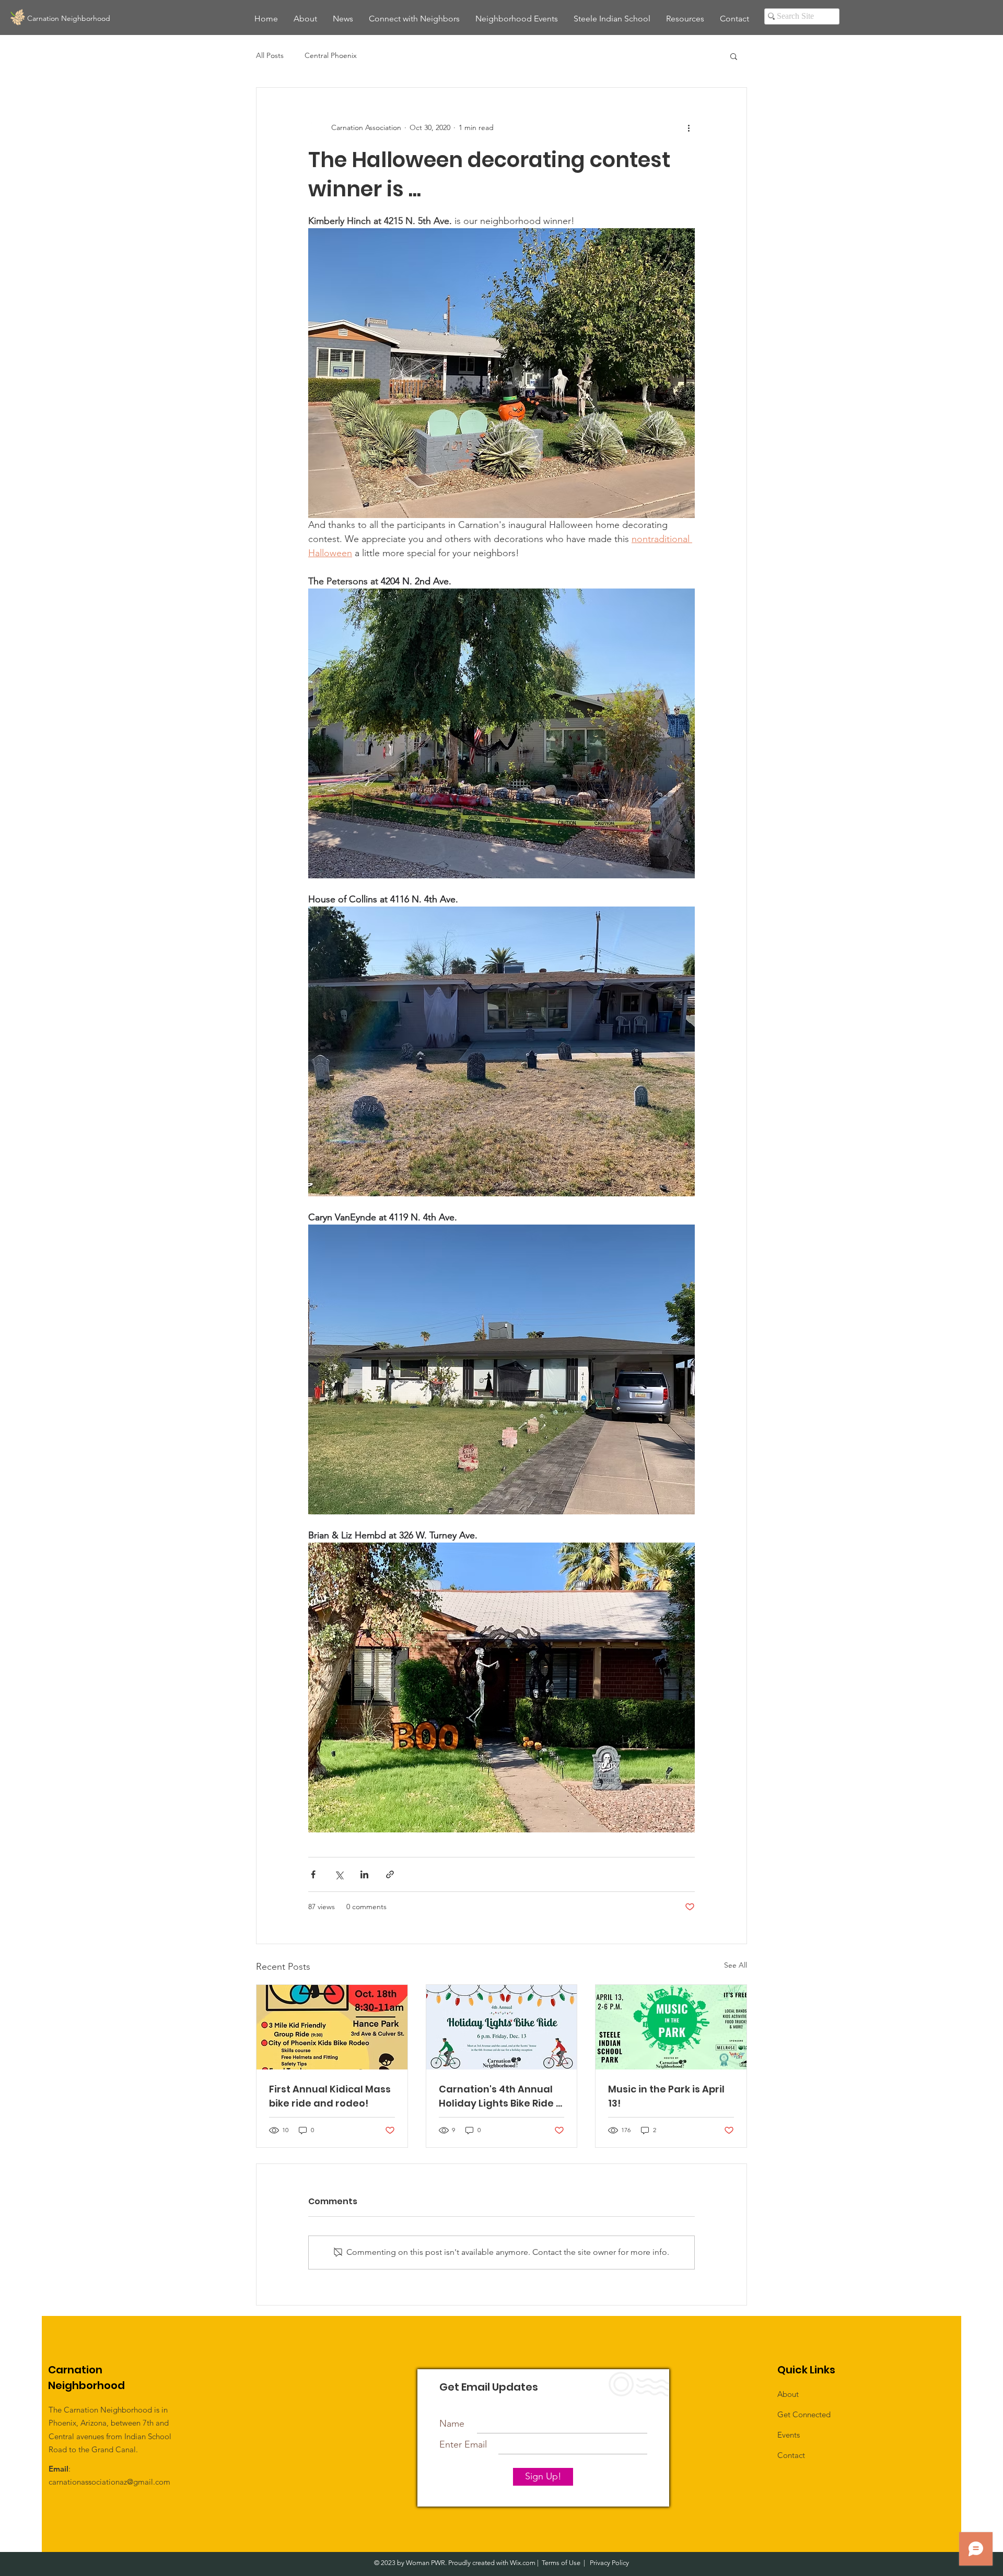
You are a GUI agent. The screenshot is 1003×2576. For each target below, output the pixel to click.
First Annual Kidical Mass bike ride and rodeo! (330, 2096)
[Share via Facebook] (313, 1874)
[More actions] (689, 127)
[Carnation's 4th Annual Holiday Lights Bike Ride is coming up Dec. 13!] (502, 2027)
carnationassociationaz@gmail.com (109, 2482)
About (788, 2394)
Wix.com (523, 2563)
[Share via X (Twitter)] (339, 1874)
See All (736, 1965)
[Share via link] (390, 1874)
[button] (734, 56)
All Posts (270, 55)
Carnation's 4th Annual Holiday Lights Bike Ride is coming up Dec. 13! (501, 2096)
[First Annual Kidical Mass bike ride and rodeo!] (332, 2027)
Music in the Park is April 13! (666, 2096)
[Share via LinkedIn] (364, 1874)
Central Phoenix (331, 55)
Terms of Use (561, 2563)
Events (789, 2435)
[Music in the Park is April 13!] (671, 2027)
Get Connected (804, 2414)
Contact (791, 2455)
